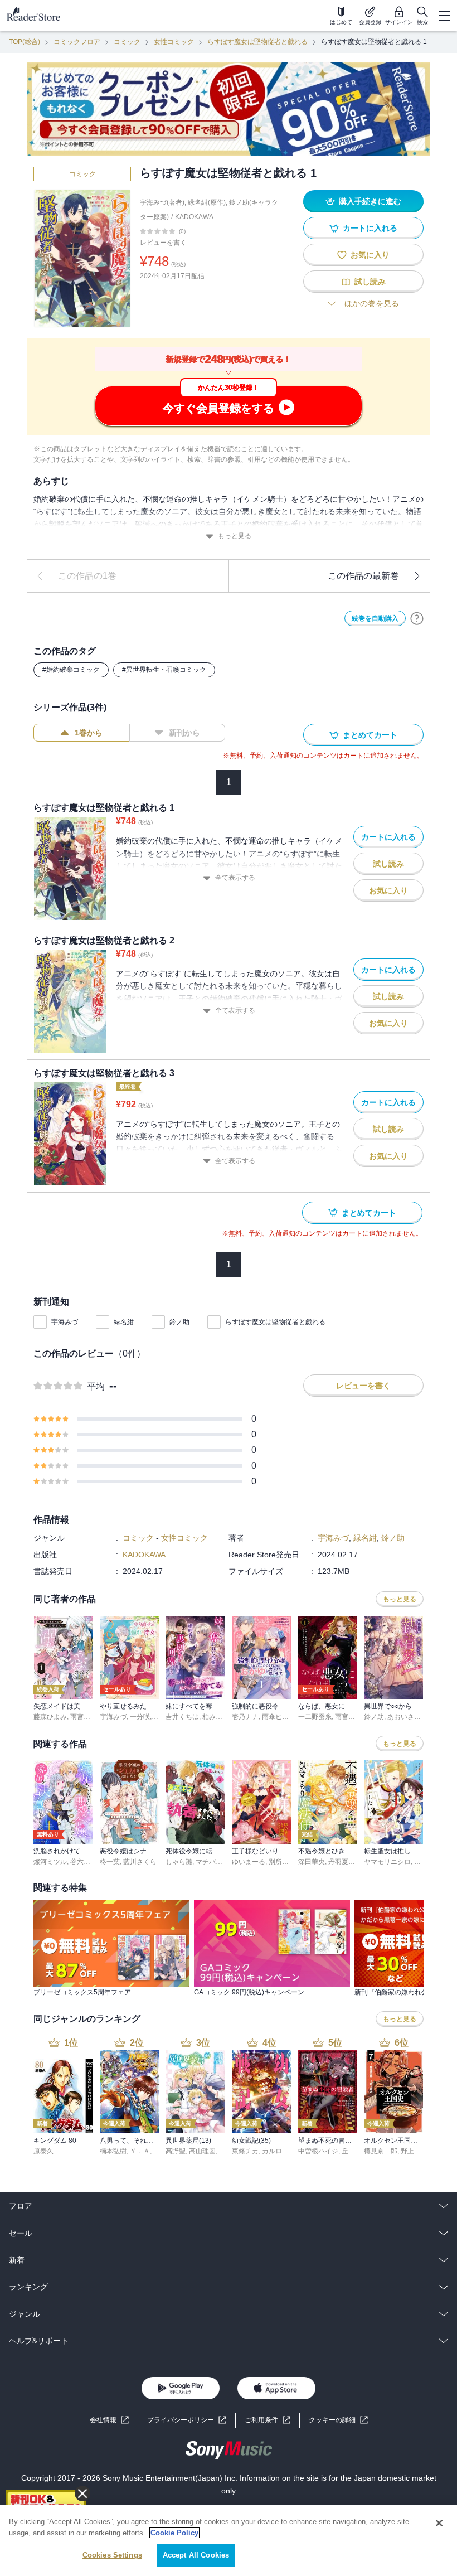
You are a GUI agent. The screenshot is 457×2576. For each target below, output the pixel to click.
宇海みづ (65, 1322)
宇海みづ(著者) (162, 202)
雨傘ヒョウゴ (282, 1717)
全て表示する (235, 878)
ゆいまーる (249, 1862)
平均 (96, 1386)
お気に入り (370, 255)
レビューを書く (163, 243)
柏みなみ (216, 1717)
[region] (229, 2541)
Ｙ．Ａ (140, 2151)
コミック (127, 42)
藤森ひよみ (50, 1717)
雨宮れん (348, 1717)
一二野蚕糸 (315, 1717)
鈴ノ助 (179, 1322)
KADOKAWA (194, 217)
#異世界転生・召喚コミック (164, 670)
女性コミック (174, 42)
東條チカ (245, 2151)
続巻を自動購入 (375, 618)
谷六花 (80, 1862)
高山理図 (202, 2151)
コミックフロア (77, 42)
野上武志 (414, 2151)
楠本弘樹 (113, 2151)
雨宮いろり (87, 1717)
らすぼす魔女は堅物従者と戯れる (257, 42)
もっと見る (235, 536)
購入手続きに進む (370, 201)
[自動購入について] (417, 618)
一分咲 (140, 1717)
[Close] (439, 2523)
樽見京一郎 (381, 2151)
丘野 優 (353, 2151)
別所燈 (279, 1862)
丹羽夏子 (342, 1862)
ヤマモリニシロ (387, 1862)
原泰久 (43, 2151)
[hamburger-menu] (444, 16)
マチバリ (209, 1862)
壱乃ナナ (245, 1717)
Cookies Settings (112, 2555)
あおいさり (404, 1717)
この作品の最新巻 (363, 576)
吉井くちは (182, 1717)
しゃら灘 (179, 1862)
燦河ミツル (50, 1862)
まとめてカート (370, 735)
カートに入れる (370, 228)
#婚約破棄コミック (71, 670)
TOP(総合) (25, 42)
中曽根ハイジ (318, 2151)
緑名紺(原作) (207, 202)
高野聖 (176, 2151)
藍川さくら (140, 1862)
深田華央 (312, 1862)
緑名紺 (124, 1322)
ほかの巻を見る (372, 303)
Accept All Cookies (196, 2555)
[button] (338, 2420)
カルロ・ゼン (282, 2151)
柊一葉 (110, 1862)
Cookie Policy (174, 2533)
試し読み (370, 282)
